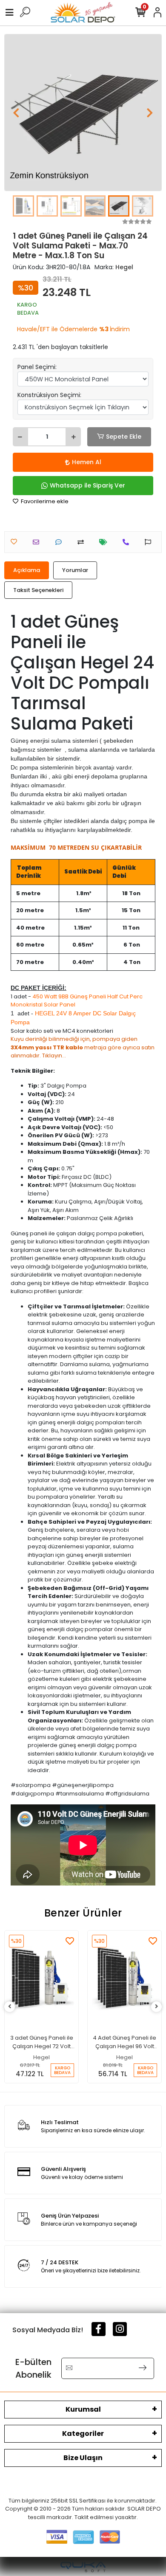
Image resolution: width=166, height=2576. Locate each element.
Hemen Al (87, 462)
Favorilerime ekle (44, 501)
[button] (16, 113)
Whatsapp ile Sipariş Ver (87, 485)
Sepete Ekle (124, 437)
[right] (157, 2007)
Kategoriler (83, 2434)
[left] (10, 2007)
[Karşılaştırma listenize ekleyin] (83, 542)
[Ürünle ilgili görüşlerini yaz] (61, 542)
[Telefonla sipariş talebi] (128, 542)
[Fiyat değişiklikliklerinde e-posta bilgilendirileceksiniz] (105, 542)
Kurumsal (83, 2409)
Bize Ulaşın (83, 2458)
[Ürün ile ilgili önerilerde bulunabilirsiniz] (150, 542)
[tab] (27, 570)
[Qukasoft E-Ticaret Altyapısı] (83, 2567)
